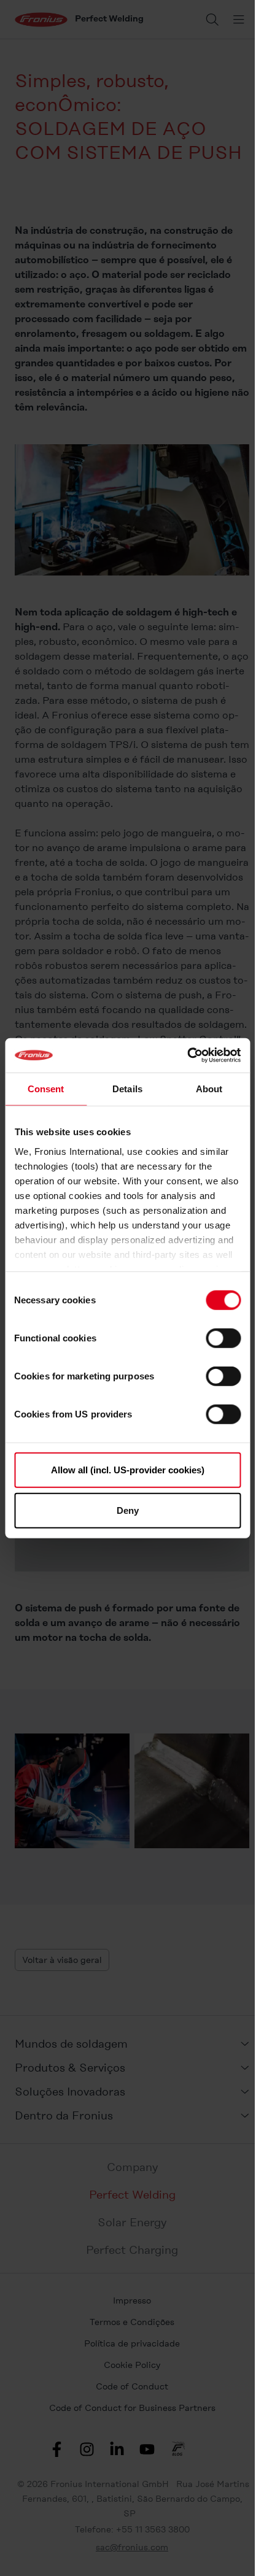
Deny (128, 1510)
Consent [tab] (46, 1088)
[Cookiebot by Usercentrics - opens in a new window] (187, 1055)
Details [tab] (127, 1088)
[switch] (223, 1338)
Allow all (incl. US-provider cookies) (128, 1470)
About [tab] (209, 1088)
